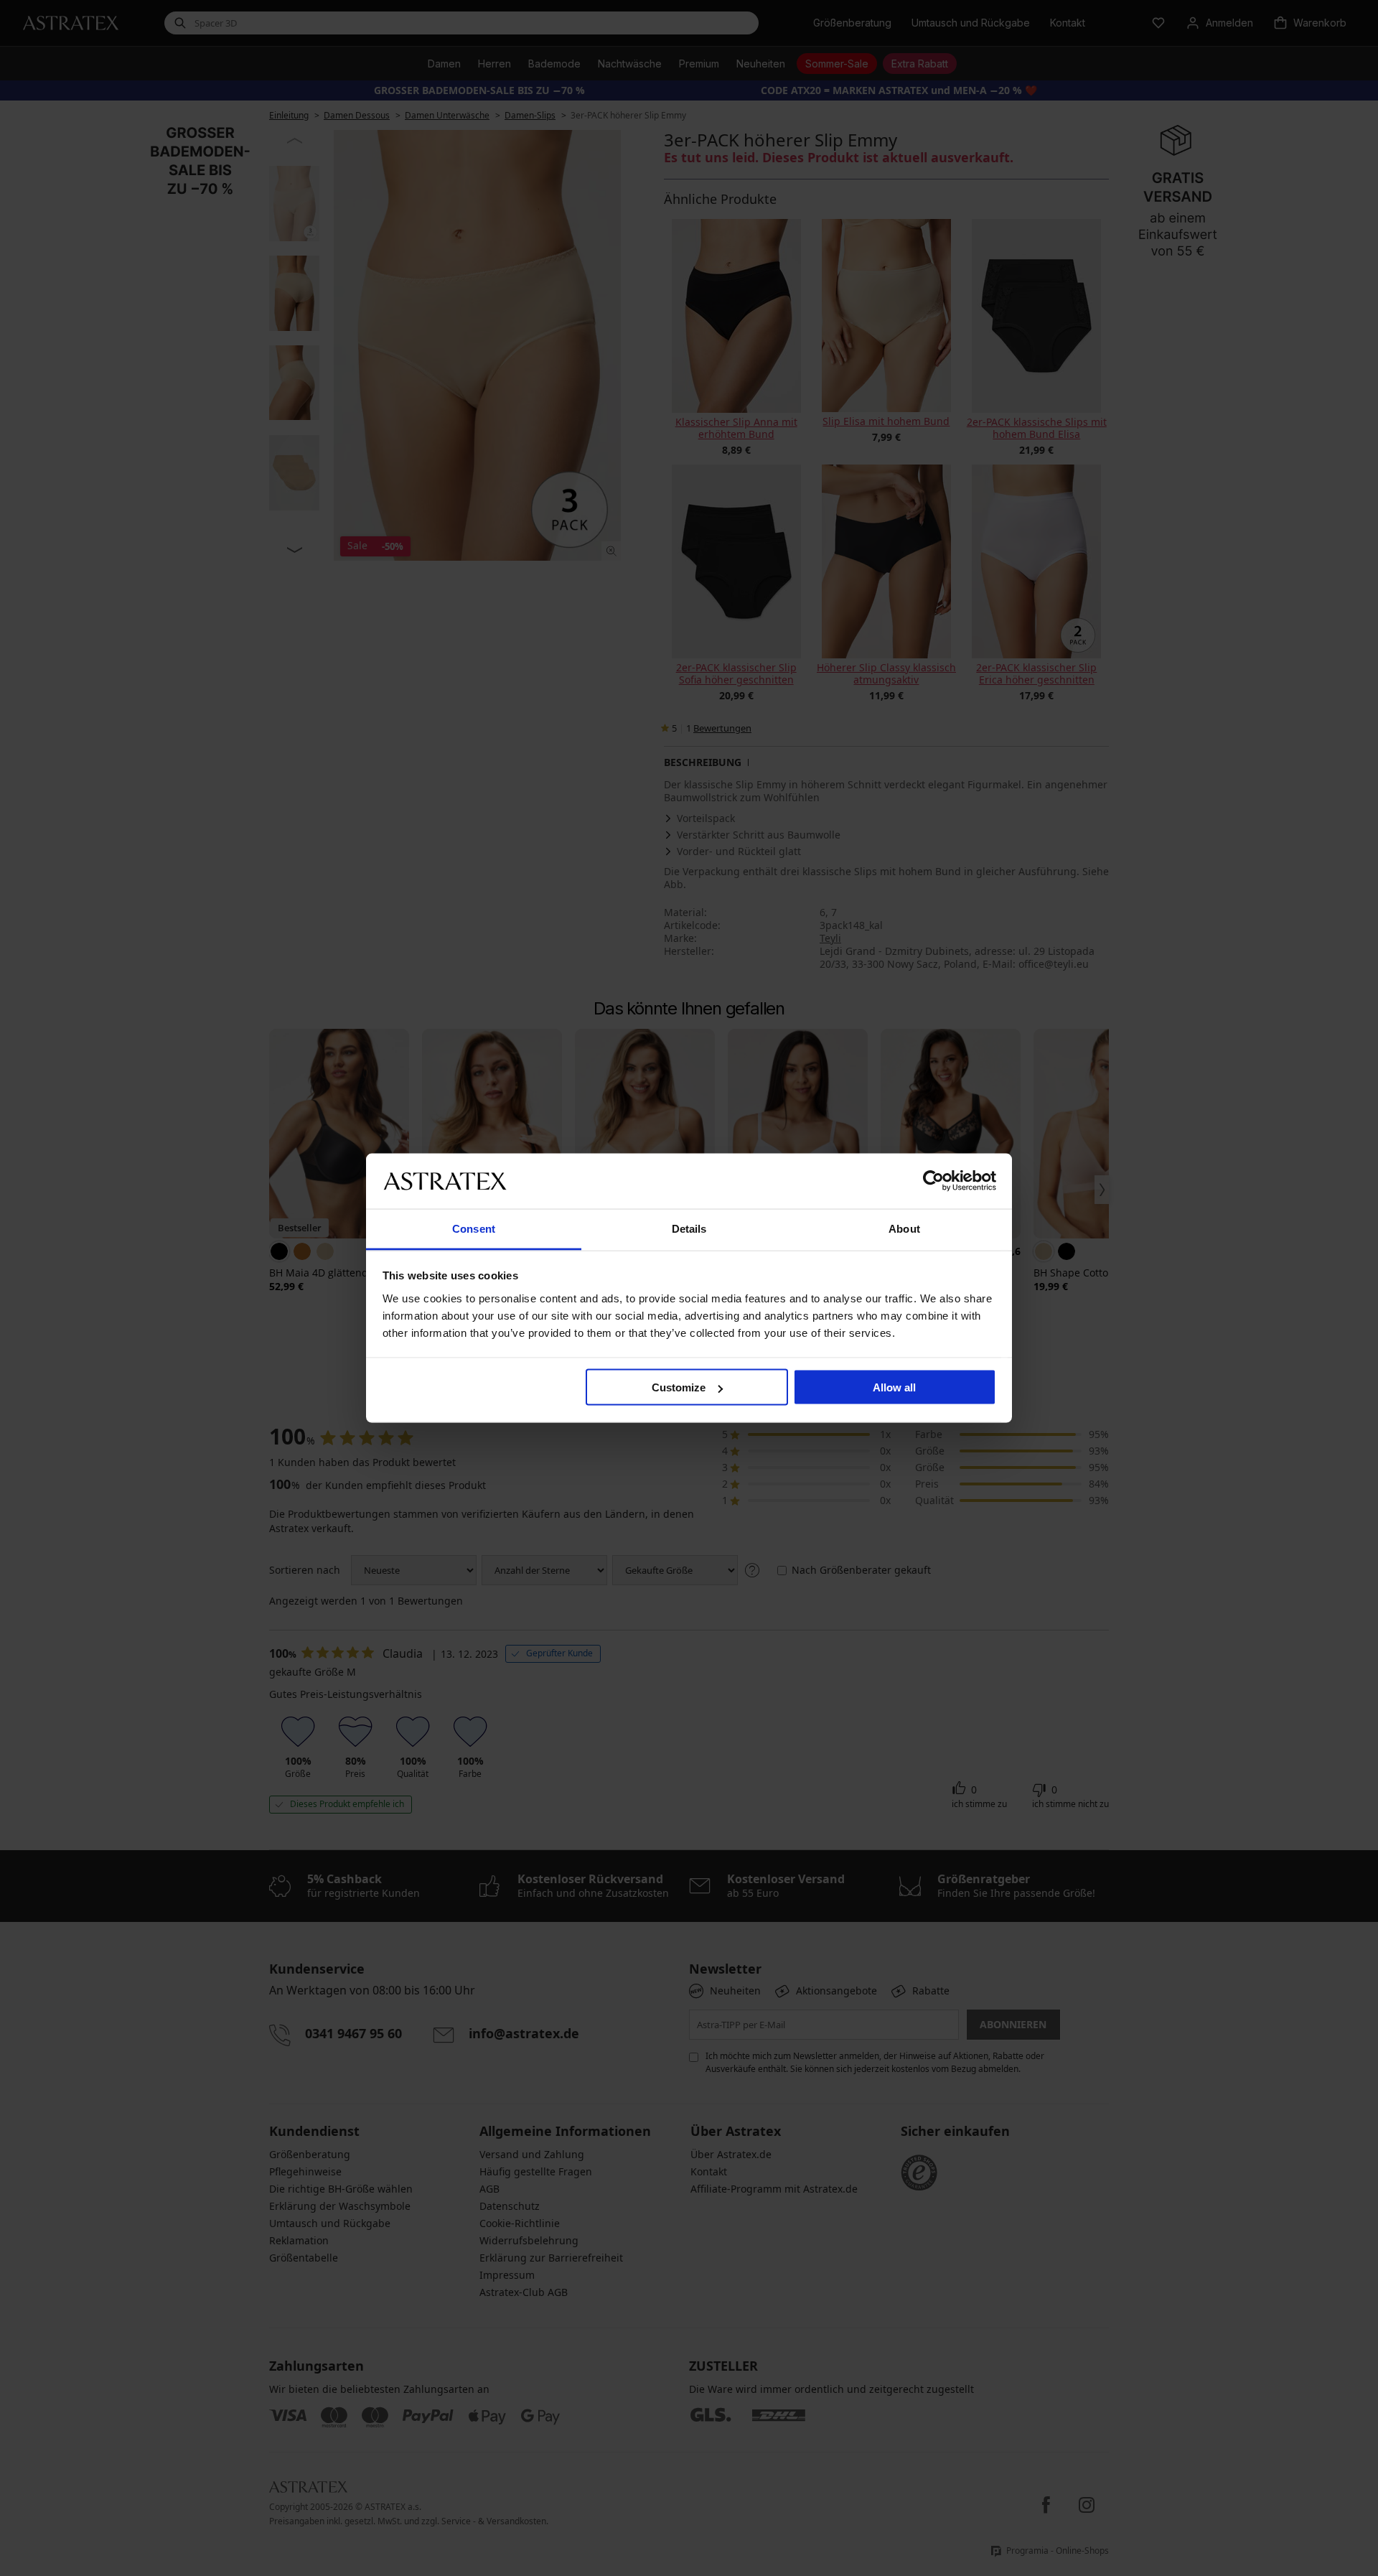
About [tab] (904, 1228)
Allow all (894, 1387)
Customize (679, 1387)
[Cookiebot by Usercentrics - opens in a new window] (933, 1181)
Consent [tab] (474, 1228)
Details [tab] (689, 1228)
